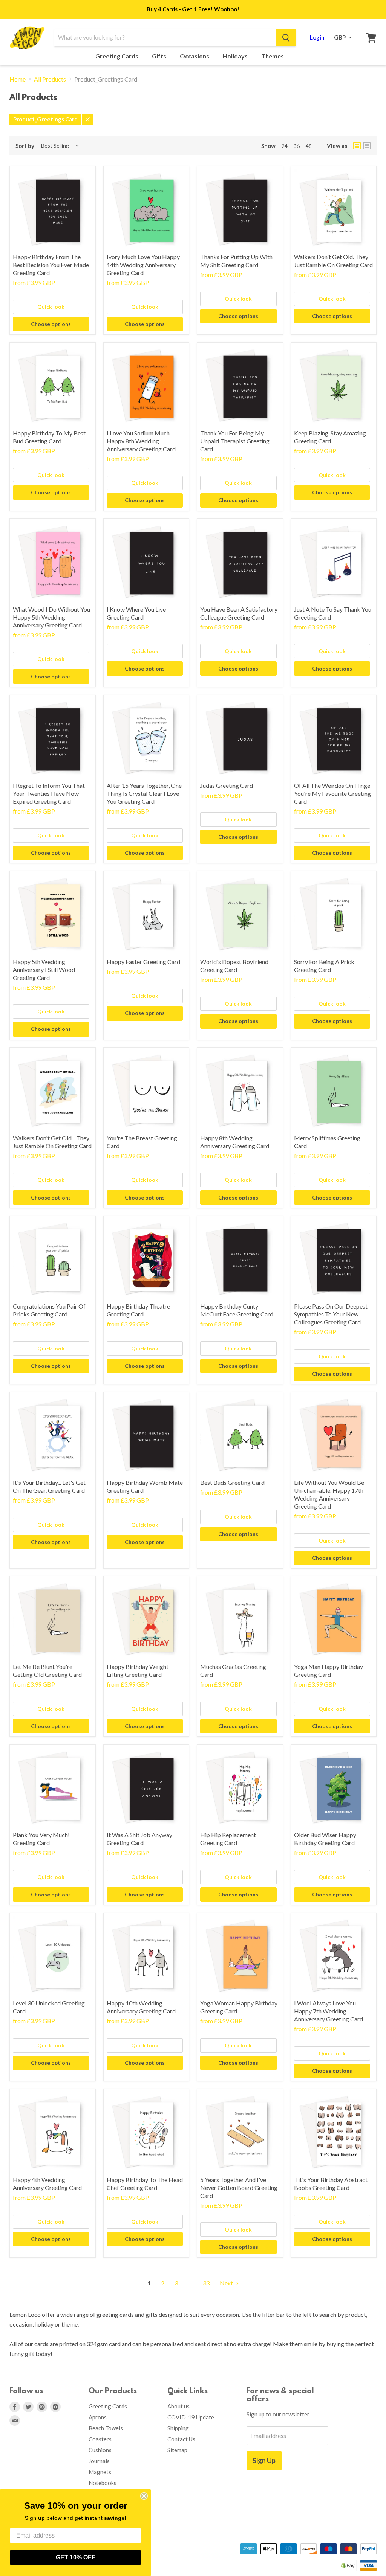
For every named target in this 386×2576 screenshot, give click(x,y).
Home (18, 79)
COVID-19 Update (191, 2417)
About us (178, 2406)
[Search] (286, 38)
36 (297, 146)
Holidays (236, 56)
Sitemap (177, 2450)
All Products (50, 79)
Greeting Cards (117, 56)
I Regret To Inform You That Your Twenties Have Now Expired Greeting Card (49, 793)
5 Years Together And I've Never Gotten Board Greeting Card (239, 2188)
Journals (99, 2461)
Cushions (100, 2450)
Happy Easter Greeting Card (143, 962)
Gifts (160, 56)
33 (206, 2283)
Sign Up (264, 2461)
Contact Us (181, 2439)
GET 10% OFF (76, 2557)
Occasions (195, 56)
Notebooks (103, 2483)
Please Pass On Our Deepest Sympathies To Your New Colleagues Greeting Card (331, 1314)
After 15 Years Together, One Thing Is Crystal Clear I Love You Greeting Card (144, 793)
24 (285, 146)
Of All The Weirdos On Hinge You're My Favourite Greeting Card (332, 793)
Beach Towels (106, 2428)
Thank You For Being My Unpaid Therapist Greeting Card (235, 441)
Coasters (100, 2439)
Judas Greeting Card (227, 785)
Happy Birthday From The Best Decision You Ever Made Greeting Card (51, 265)
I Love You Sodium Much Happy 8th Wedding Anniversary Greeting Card (141, 441)
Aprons (98, 2417)
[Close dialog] (144, 2496)
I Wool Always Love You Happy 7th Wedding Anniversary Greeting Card (329, 2011)
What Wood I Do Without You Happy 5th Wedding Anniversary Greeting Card (51, 617)
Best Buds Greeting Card (232, 1482)
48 (309, 146)
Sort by (25, 146)
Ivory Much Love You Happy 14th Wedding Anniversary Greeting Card (143, 265)
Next (227, 2283)
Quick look (51, 307)
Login (317, 37)
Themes (273, 56)
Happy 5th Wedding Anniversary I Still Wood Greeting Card (44, 970)
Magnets (100, 2472)
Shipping (178, 2428)
